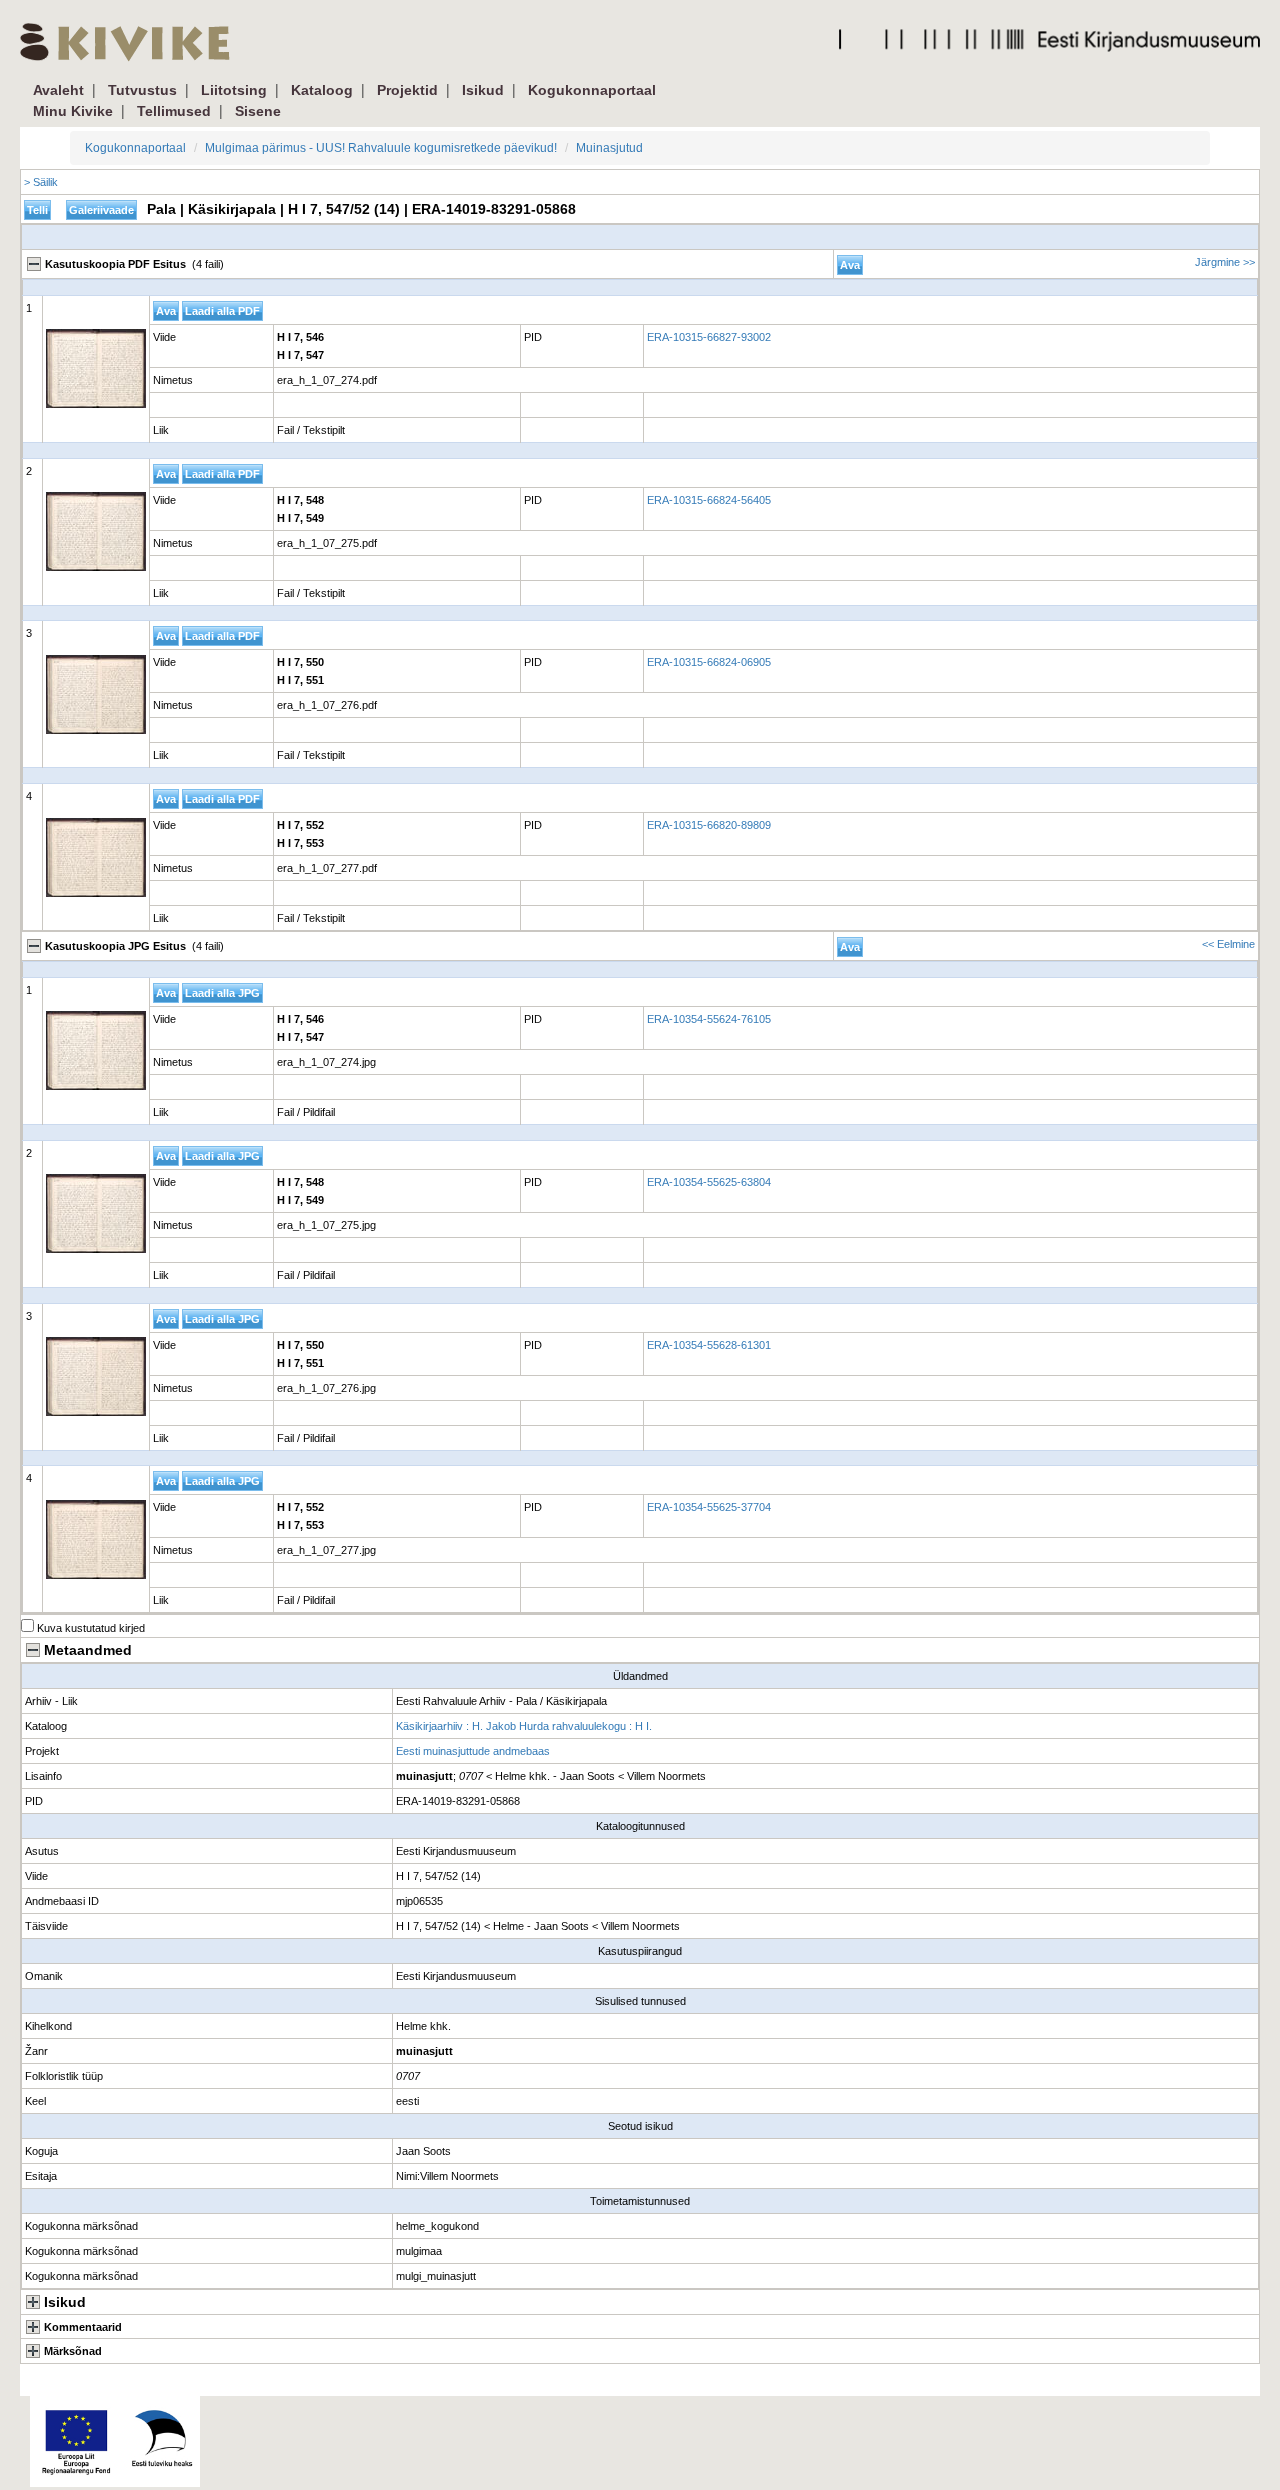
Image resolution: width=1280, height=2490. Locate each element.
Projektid (407, 90)
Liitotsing (234, 90)
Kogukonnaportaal (592, 90)
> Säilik (41, 182)
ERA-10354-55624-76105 (709, 1019)
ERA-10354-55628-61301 (709, 1345)
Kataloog (322, 90)
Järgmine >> (1225, 262)
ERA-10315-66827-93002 (709, 337)
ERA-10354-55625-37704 (709, 1507)
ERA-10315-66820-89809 (709, 825)
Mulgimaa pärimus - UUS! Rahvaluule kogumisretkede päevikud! (381, 148)
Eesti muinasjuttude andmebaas (473, 1751)
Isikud (483, 90)
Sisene (258, 111)
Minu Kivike (73, 111)
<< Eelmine (1228, 944)
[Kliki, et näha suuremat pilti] (96, 368)
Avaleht (58, 90)
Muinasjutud (609, 148)
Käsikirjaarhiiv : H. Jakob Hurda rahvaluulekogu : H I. (524, 1726)
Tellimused (174, 111)
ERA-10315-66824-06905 (709, 662)
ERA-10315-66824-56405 (709, 500)
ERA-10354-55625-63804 (709, 1182)
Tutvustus (142, 90)
